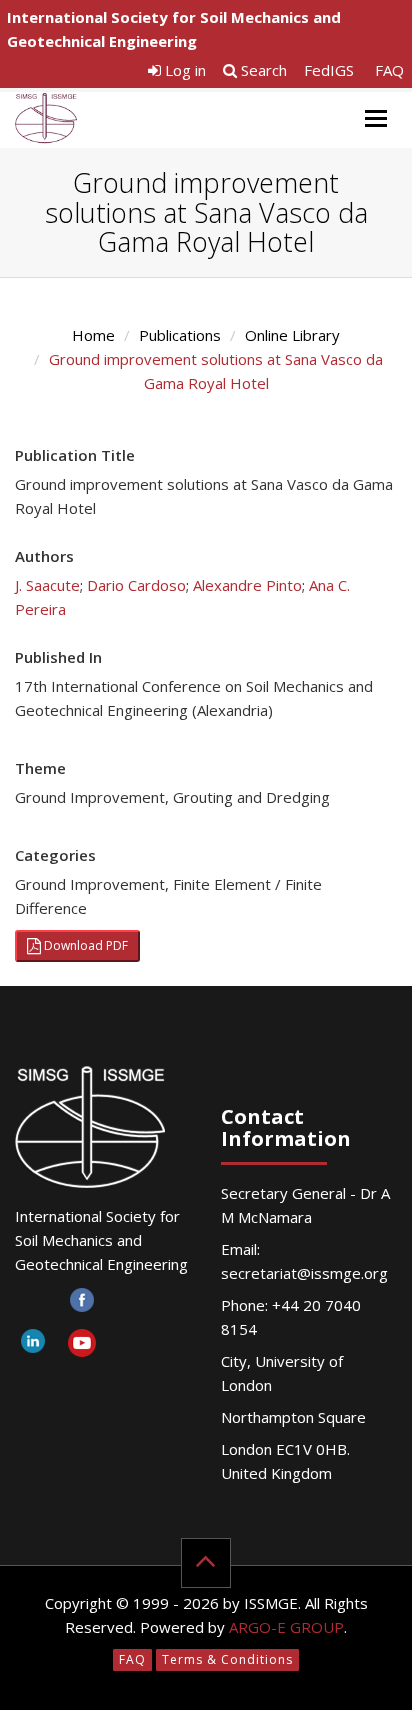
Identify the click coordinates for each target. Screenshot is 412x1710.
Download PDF (84, 945)
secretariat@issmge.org (304, 1273)
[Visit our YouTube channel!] (81, 1346)
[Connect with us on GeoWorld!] (32, 1305)
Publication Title (75, 455)
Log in (183, 70)
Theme (40, 768)
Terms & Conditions (227, 1659)
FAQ (389, 70)
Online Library (292, 335)
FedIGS (329, 70)
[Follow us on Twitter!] (130, 1305)
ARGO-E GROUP (286, 1627)
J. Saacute (47, 585)
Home (93, 335)
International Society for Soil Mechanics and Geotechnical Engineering (174, 29)
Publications (180, 335)
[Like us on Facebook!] (81, 1305)
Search (262, 70)
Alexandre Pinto (247, 585)
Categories (55, 855)
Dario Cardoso (136, 585)
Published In (58, 657)
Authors (44, 556)
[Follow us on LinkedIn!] (32, 1346)
